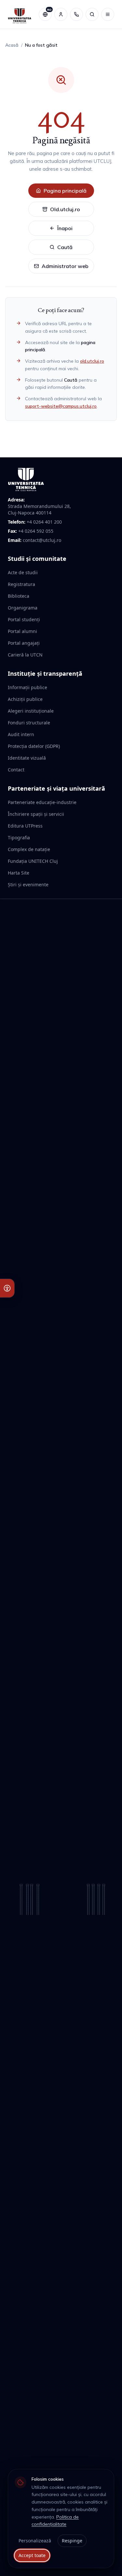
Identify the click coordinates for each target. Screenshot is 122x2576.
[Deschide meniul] (108, 14)
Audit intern (21, 734)
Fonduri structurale (29, 723)
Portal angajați (24, 643)
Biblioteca (19, 596)
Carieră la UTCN (25, 655)
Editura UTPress (25, 826)
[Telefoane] (76, 14)
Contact (16, 770)
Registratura (21, 584)
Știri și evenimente (28, 885)
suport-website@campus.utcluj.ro (61, 406)
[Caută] (92, 14)
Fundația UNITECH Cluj (33, 861)
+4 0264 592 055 (36, 531)
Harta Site (19, 873)
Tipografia (19, 838)
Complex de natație (29, 849)
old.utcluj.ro (92, 361)
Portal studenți (24, 619)
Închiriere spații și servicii (36, 814)
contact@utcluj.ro (42, 540)
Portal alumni (22, 631)
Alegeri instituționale (31, 711)
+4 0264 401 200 (44, 522)
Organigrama (23, 608)
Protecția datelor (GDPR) (34, 746)
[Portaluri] (61, 14)
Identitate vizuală (27, 758)
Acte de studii (23, 572)
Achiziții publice (25, 699)
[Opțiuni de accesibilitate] (7, 1288)
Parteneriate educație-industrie (42, 802)
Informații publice (27, 687)
